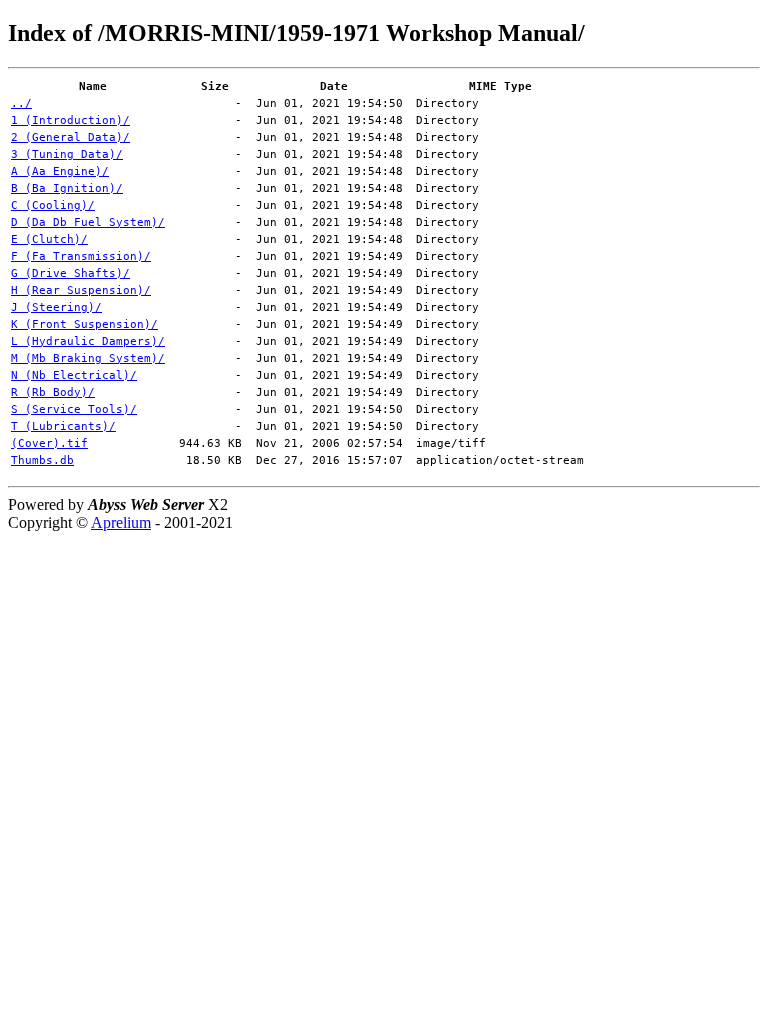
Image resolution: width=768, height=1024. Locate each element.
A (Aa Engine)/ (60, 171)
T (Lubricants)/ (63, 426)
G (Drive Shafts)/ (70, 273)
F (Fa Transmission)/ (81, 256)
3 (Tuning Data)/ (67, 154)
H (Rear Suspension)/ (81, 290)
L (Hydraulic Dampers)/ (88, 341)
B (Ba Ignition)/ (67, 188)
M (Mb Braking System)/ (88, 358)
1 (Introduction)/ (70, 120)
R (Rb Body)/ (53, 392)
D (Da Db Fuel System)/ (88, 222)
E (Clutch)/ (49, 239)
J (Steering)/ (56, 307)
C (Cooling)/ (53, 205)
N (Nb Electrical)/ (74, 375)
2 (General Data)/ (70, 137)
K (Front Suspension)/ (84, 324)
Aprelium (121, 522)
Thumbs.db (42, 460)
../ (21, 103)
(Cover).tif (49, 443)
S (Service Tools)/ (74, 409)
